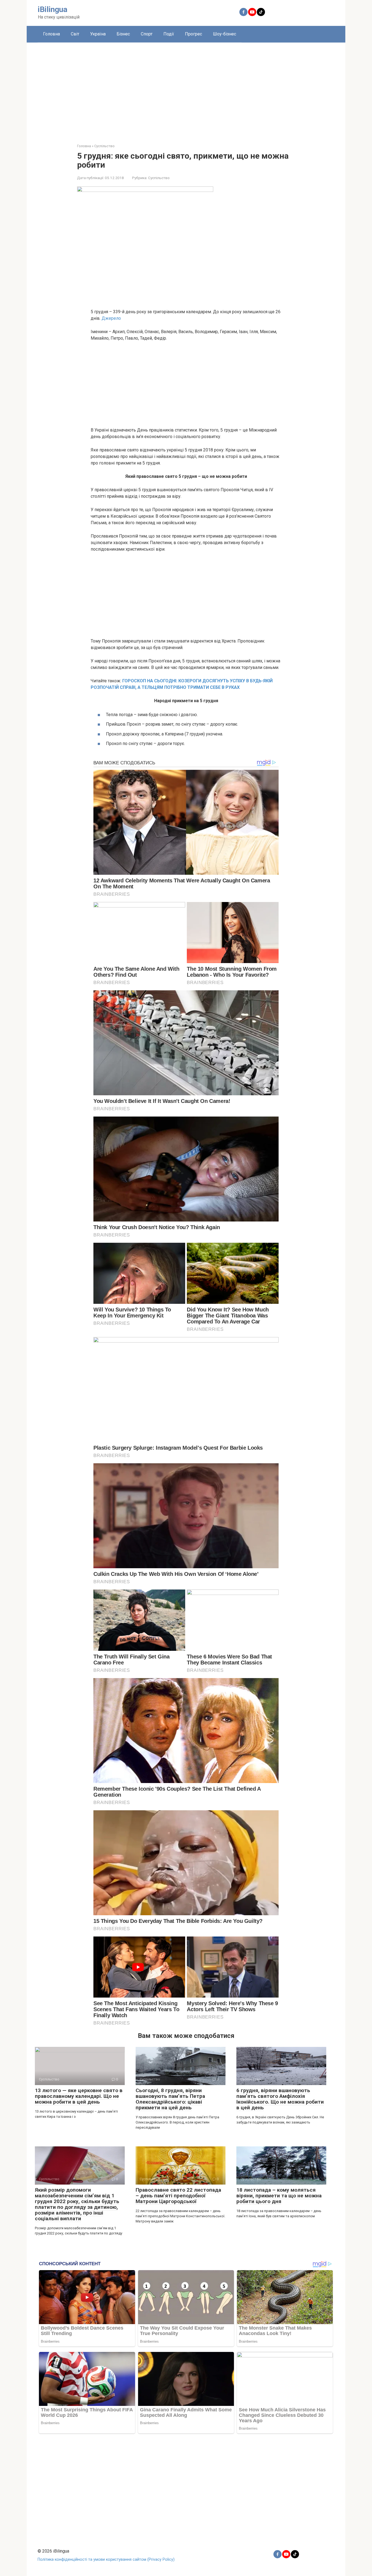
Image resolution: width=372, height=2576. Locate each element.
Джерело (111, 318)
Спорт (147, 34)
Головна (51, 34)
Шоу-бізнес (225, 34)
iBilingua (53, 9)
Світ (75, 34)
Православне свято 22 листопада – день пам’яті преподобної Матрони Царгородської (178, 2196)
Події (169, 34)
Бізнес (123, 34)
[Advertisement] (186, 89)
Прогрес (193, 34)
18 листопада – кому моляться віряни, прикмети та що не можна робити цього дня (279, 2196)
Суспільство (159, 178)
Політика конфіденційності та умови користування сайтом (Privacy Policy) (106, 2560)
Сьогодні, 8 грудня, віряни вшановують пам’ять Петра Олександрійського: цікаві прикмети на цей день (170, 2099)
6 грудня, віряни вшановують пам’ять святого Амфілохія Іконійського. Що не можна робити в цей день (280, 2099)
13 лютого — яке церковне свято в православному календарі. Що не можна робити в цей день (79, 2096)
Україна (98, 34)
